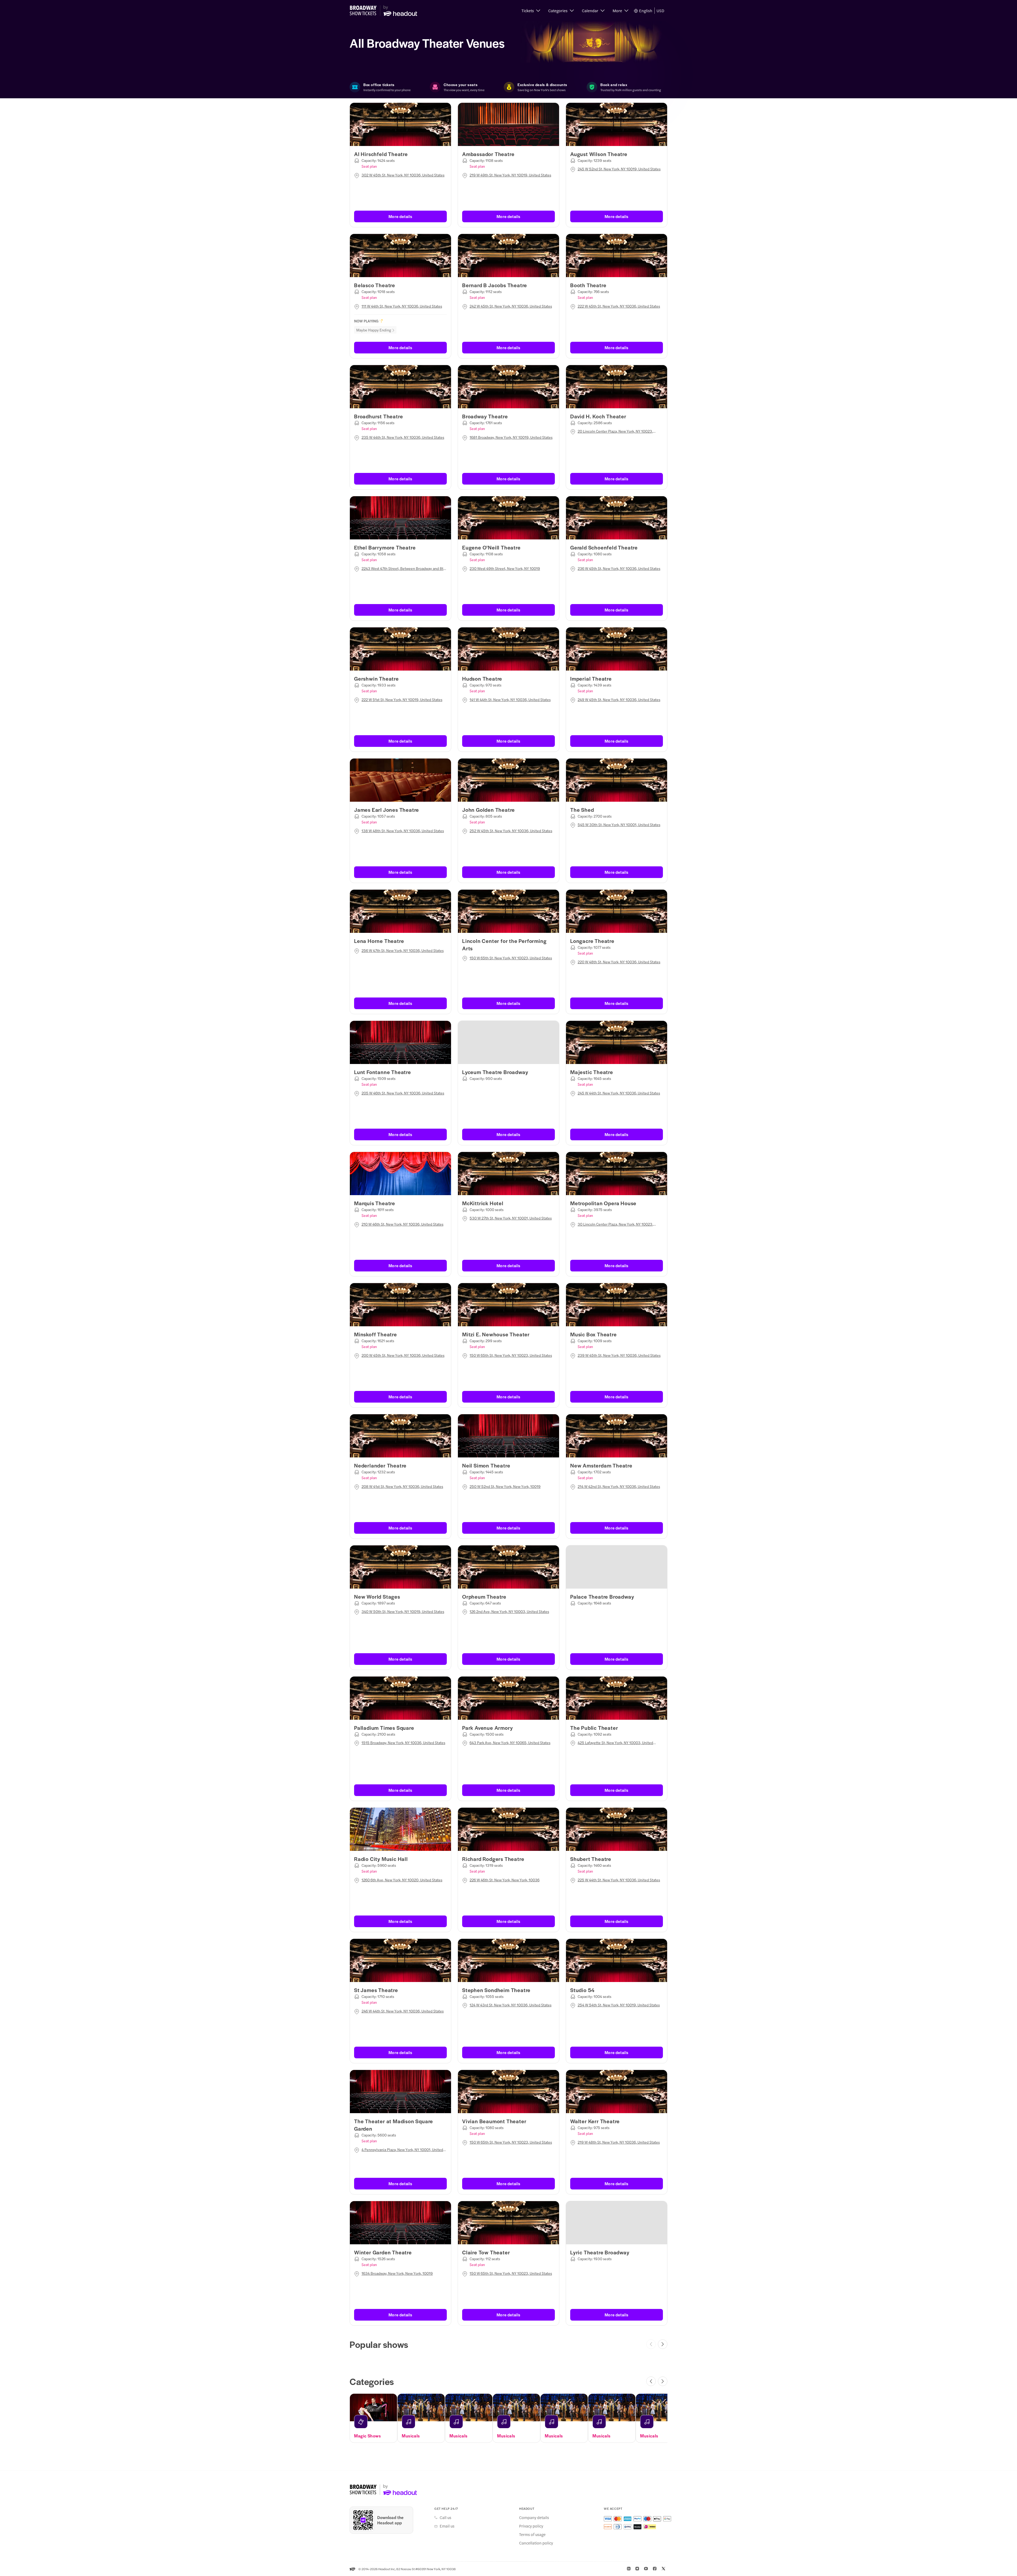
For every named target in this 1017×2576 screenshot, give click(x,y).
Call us (445, 2517)
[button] (531, 11)
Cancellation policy (536, 2543)
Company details (534, 2517)
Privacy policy (531, 2526)
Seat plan (369, 166)
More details (400, 216)
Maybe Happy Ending (374, 330)
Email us (447, 2526)
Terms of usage (532, 2534)
